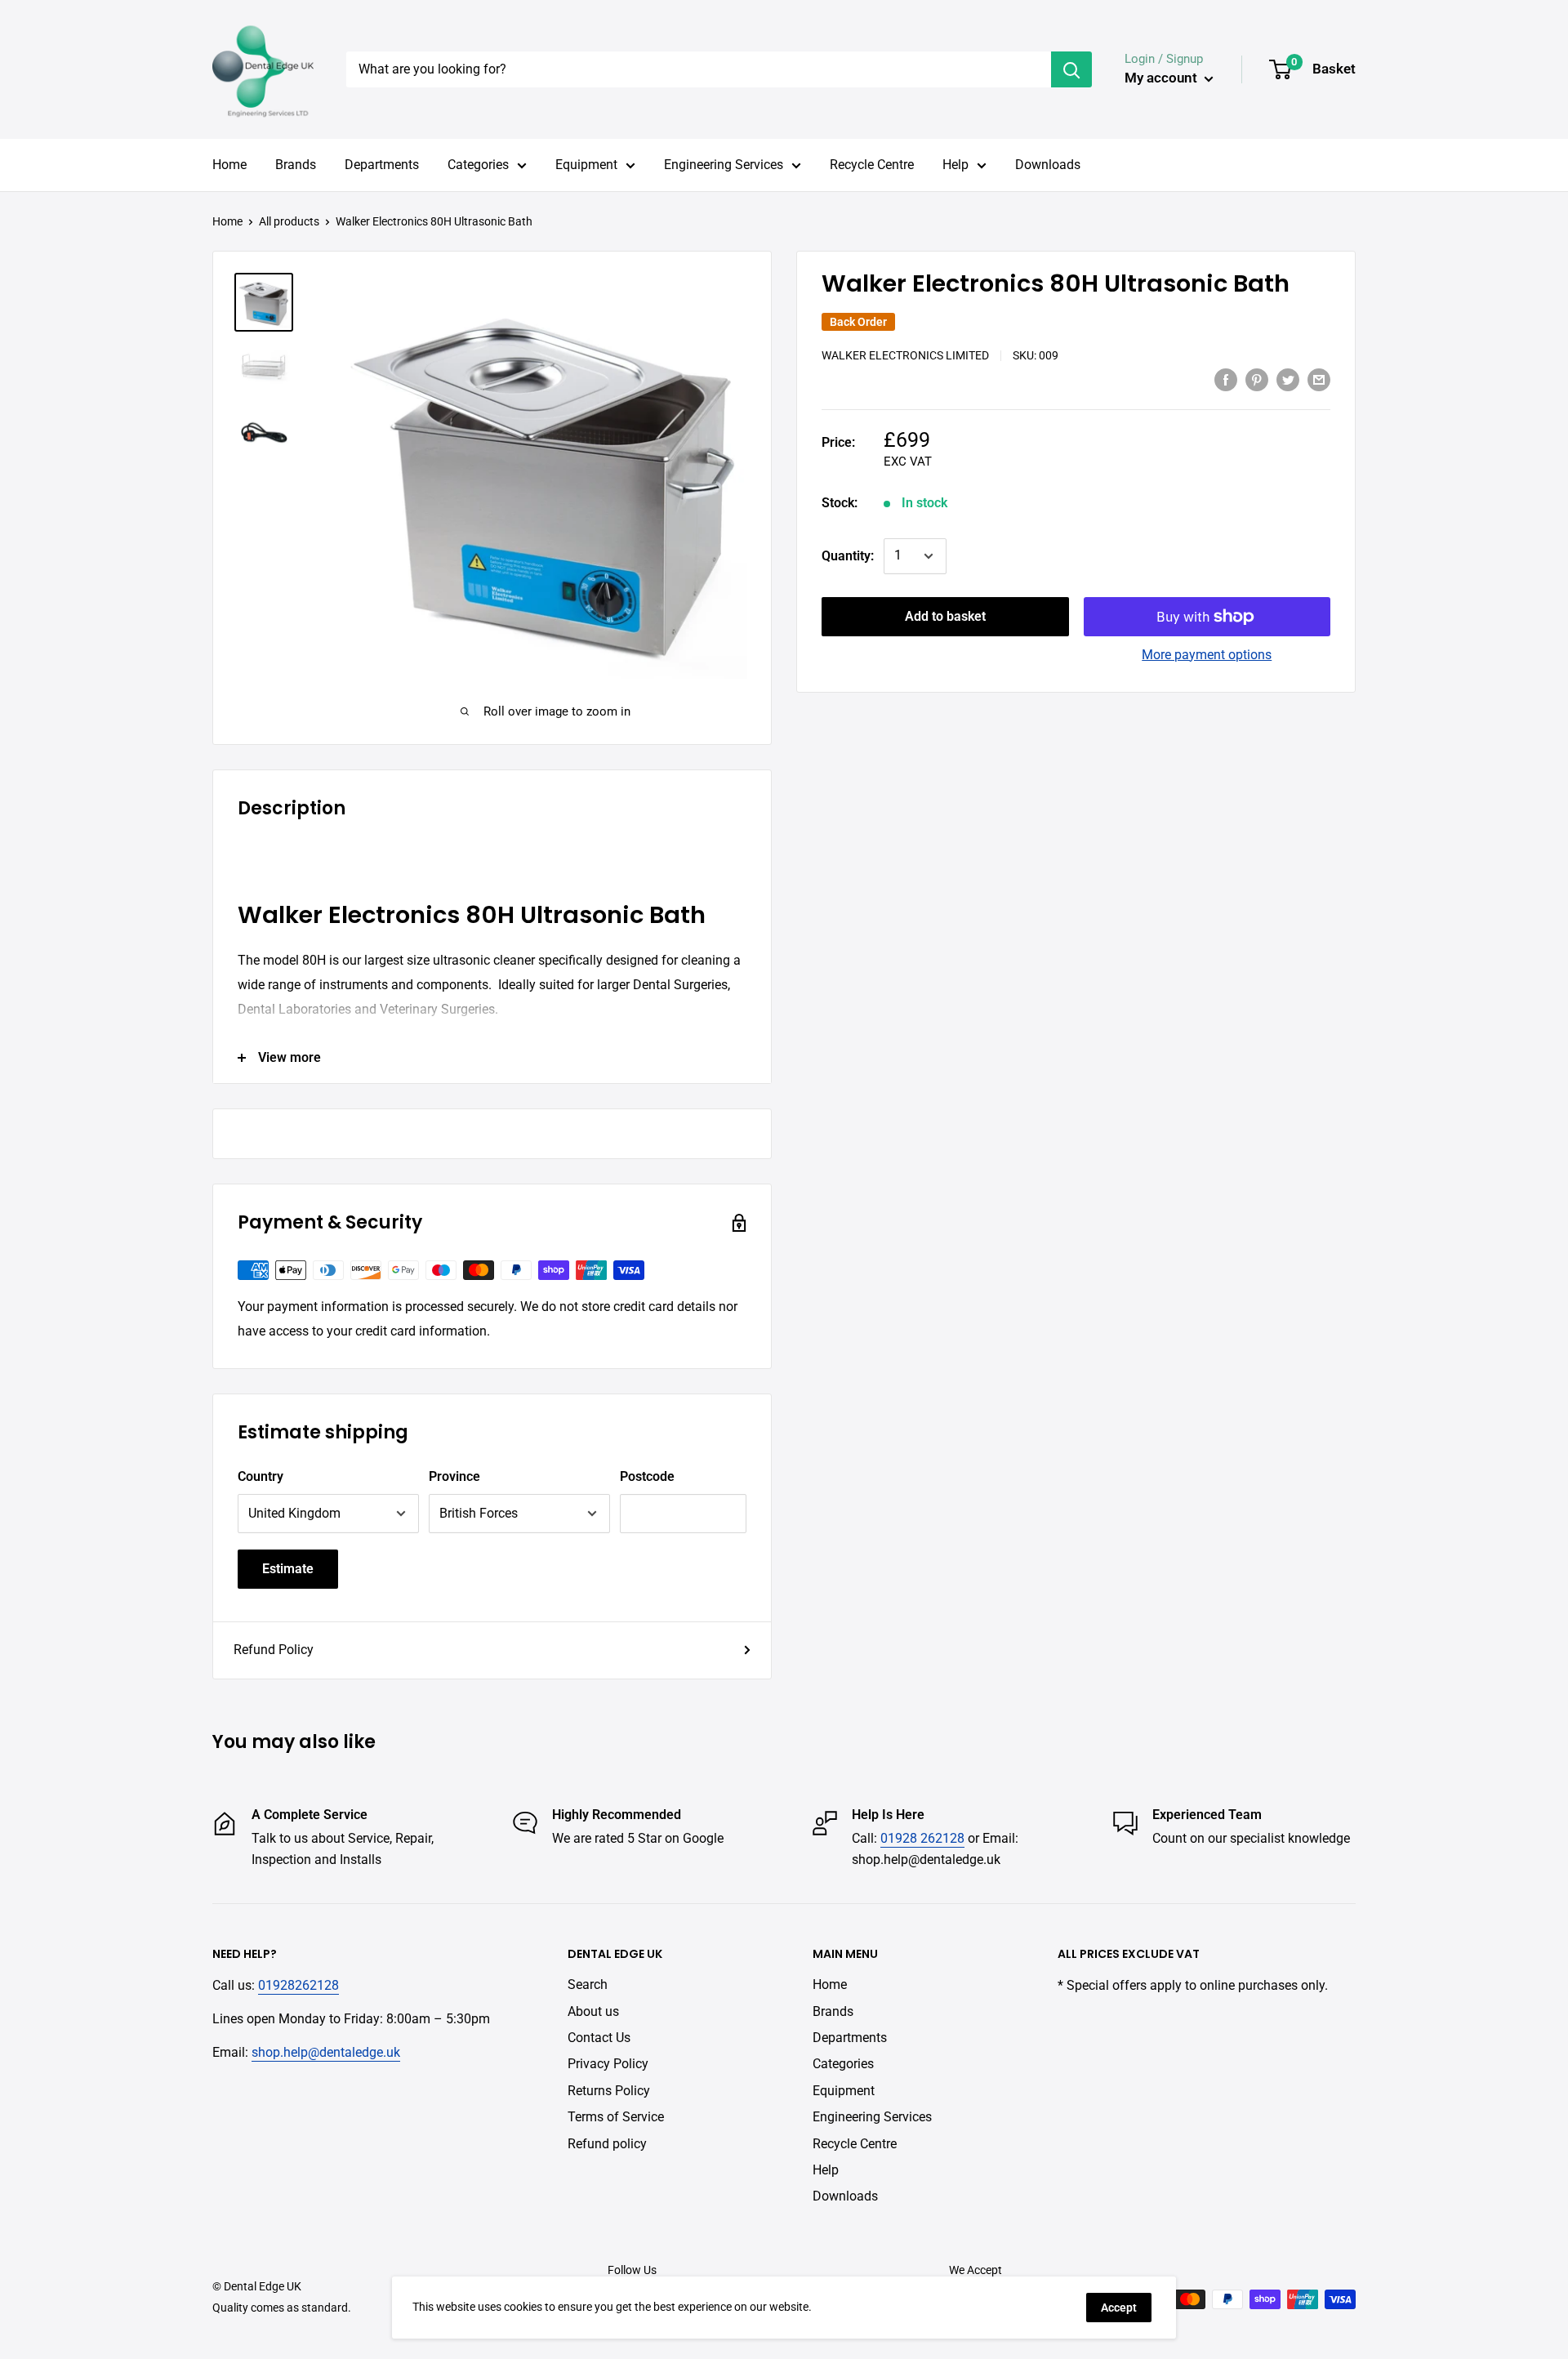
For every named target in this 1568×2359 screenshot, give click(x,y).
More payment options (1207, 655)
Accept (1119, 2308)
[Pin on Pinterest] (1257, 379)
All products (289, 221)
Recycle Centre (872, 165)
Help (955, 165)
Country (261, 1476)
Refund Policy (274, 1650)
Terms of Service (616, 2117)
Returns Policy (609, 2091)
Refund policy (607, 2144)
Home (229, 165)
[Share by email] (1319, 379)
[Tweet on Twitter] (1288, 379)
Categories (478, 165)
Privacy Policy (608, 2064)
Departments (382, 165)
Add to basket (945, 616)
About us (593, 2011)
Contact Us (599, 2038)
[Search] (1071, 69)
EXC (895, 462)
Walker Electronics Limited (905, 355)
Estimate (288, 1569)
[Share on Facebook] (1226, 379)
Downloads (1048, 165)
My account (1163, 78)
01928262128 (298, 1985)
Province (454, 1476)
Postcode (647, 1476)
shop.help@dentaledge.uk (326, 2052)
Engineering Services (724, 165)
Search (588, 1984)
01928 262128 (922, 1838)
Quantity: (848, 556)
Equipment (586, 165)
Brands (296, 165)
